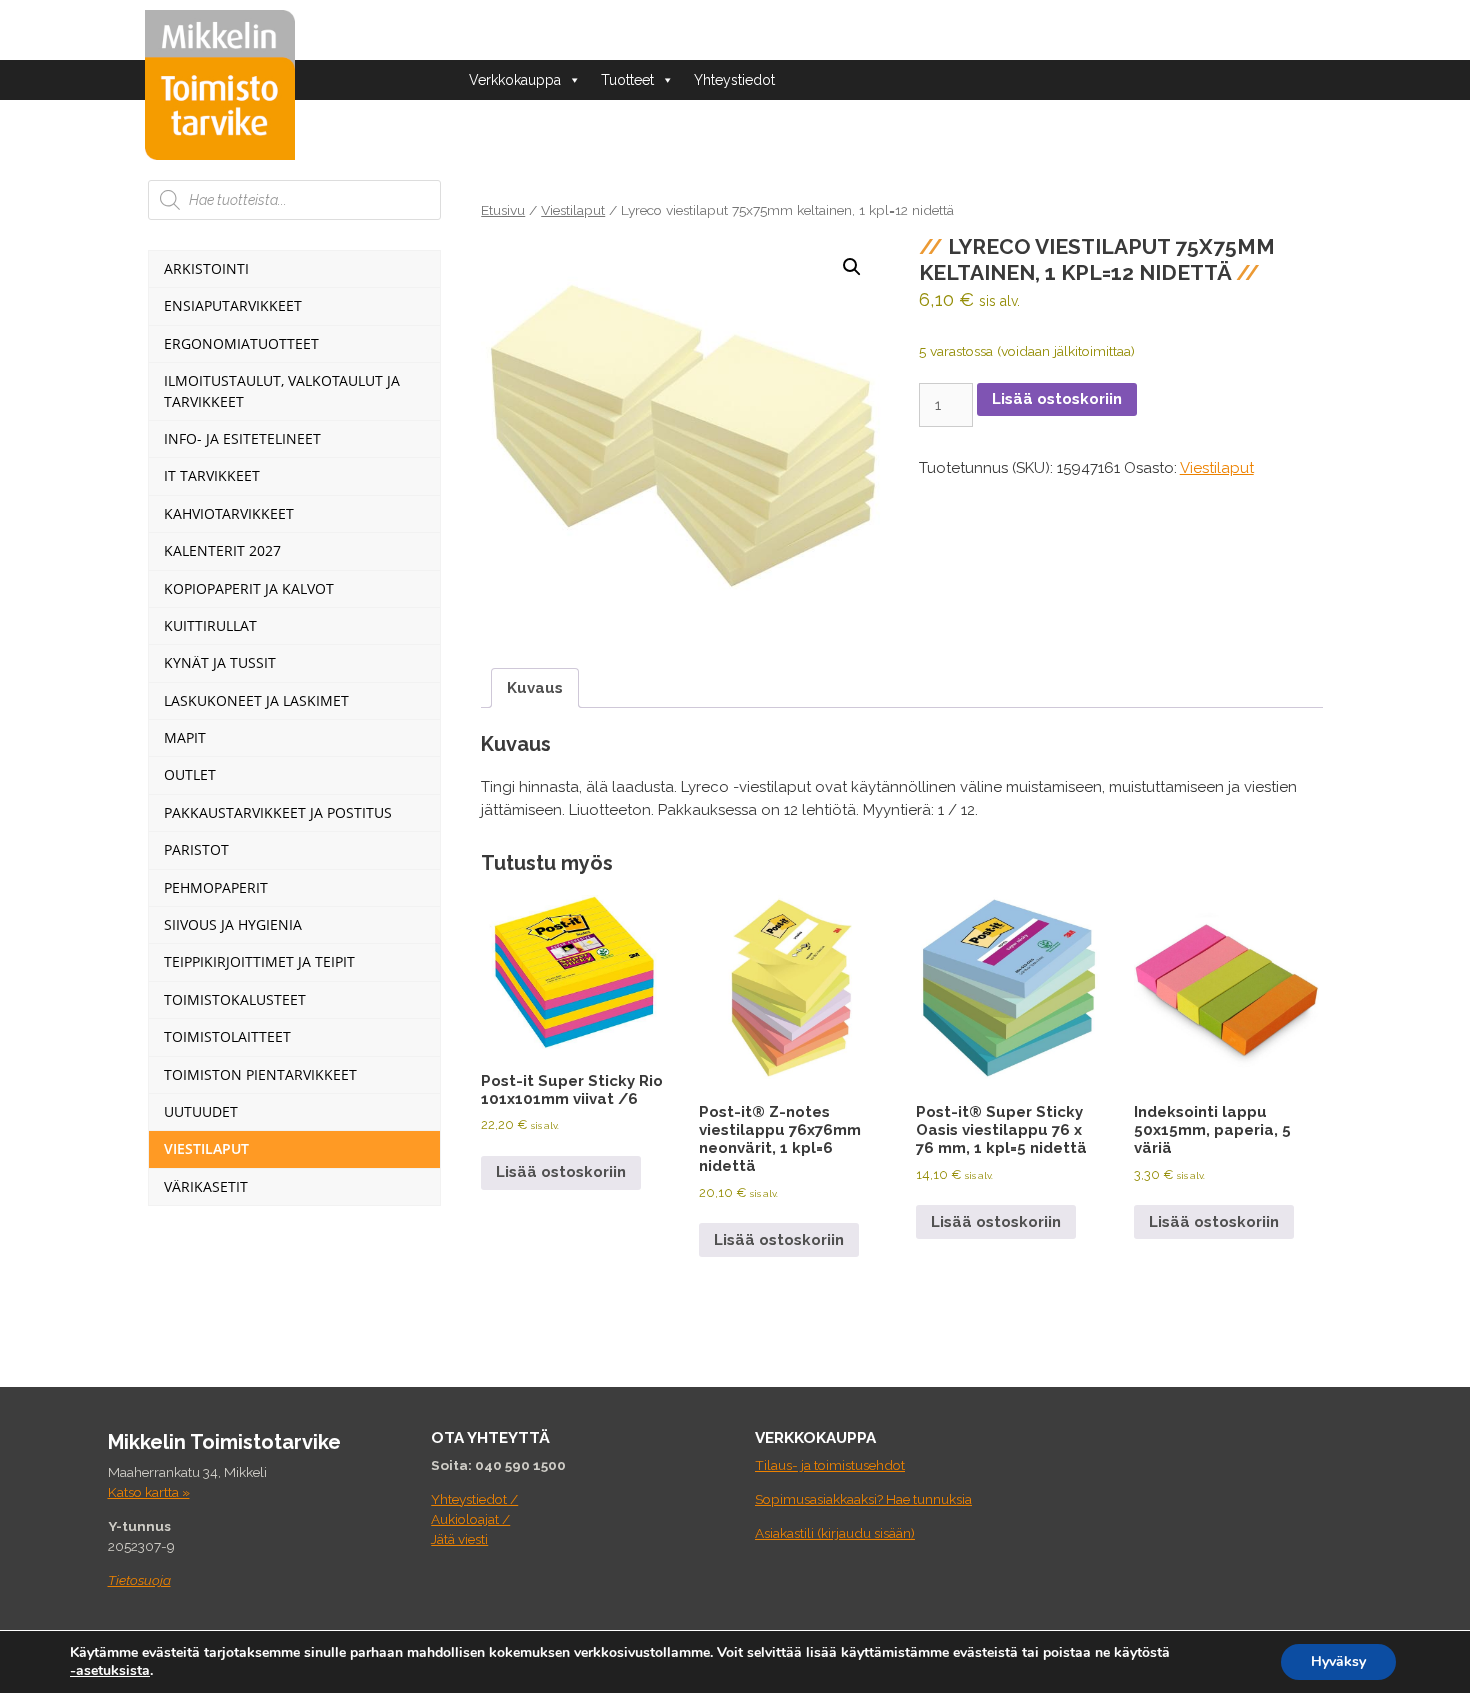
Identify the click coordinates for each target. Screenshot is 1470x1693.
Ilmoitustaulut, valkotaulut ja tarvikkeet (282, 390)
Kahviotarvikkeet (229, 513)
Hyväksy (1338, 1661)
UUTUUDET (201, 1111)
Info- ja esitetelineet (242, 438)
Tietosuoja (139, 1580)
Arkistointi (206, 268)
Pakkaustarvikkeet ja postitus (278, 812)
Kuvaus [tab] (535, 688)
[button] (852, 267)
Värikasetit (206, 1186)
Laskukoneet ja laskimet (256, 700)
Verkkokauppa (515, 80)
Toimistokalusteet (235, 999)
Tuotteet (627, 80)
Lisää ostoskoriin (1057, 399)
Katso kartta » (149, 1492)
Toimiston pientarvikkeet (260, 1074)
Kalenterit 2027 (222, 550)
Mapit (185, 737)
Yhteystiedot (734, 80)
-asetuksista (110, 1671)
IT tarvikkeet (212, 475)
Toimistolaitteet (227, 1036)
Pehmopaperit (216, 887)
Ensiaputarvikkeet (233, 305)
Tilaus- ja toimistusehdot (830, 1465)
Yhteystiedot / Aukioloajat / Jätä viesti (474, 1519)
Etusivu (503, 210)
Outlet (190, 774)
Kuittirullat (210, 625)
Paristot (196, 849)
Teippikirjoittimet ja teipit (259, 961)
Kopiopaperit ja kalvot (249, 588)
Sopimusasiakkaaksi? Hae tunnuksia (863, 1499)
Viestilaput (573, 210)
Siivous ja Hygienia (233, 924)
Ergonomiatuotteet (241, 343)
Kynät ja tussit (220, 662)
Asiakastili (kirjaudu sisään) (835, 1533)
